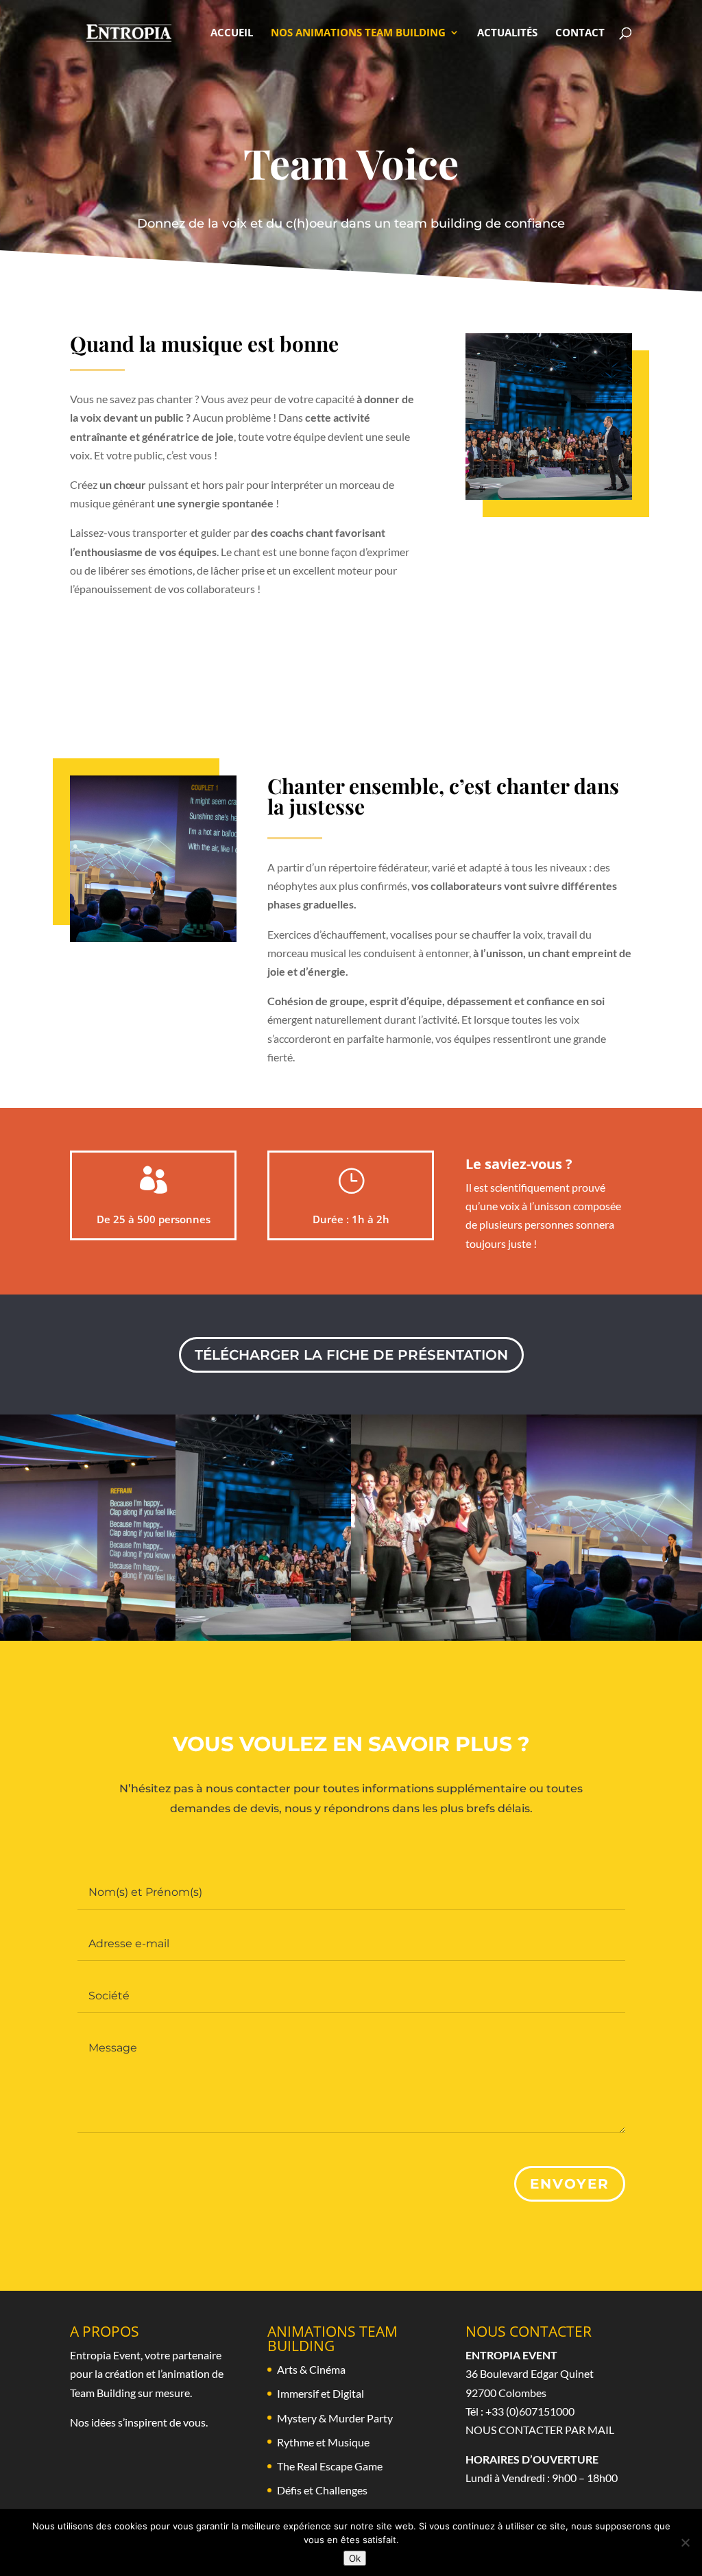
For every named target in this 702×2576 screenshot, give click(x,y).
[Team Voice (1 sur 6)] (439, 1636)
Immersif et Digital (320, 2393)
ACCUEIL (232, 33)
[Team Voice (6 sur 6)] (88, 1636)
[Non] (685, 2542)
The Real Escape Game (330, 2466)
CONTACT (580, 33)
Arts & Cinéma (311, 2369)
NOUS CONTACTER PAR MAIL (540, 2430)
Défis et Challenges (322, 2490)
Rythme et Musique (323, 2442)
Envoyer (570, 2184)
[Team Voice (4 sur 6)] (263, 1636)
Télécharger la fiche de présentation (351, 1355)
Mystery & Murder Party (335, 2418)
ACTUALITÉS (507, 33)
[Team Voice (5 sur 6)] (614, 1636)
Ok (355, 2558)
